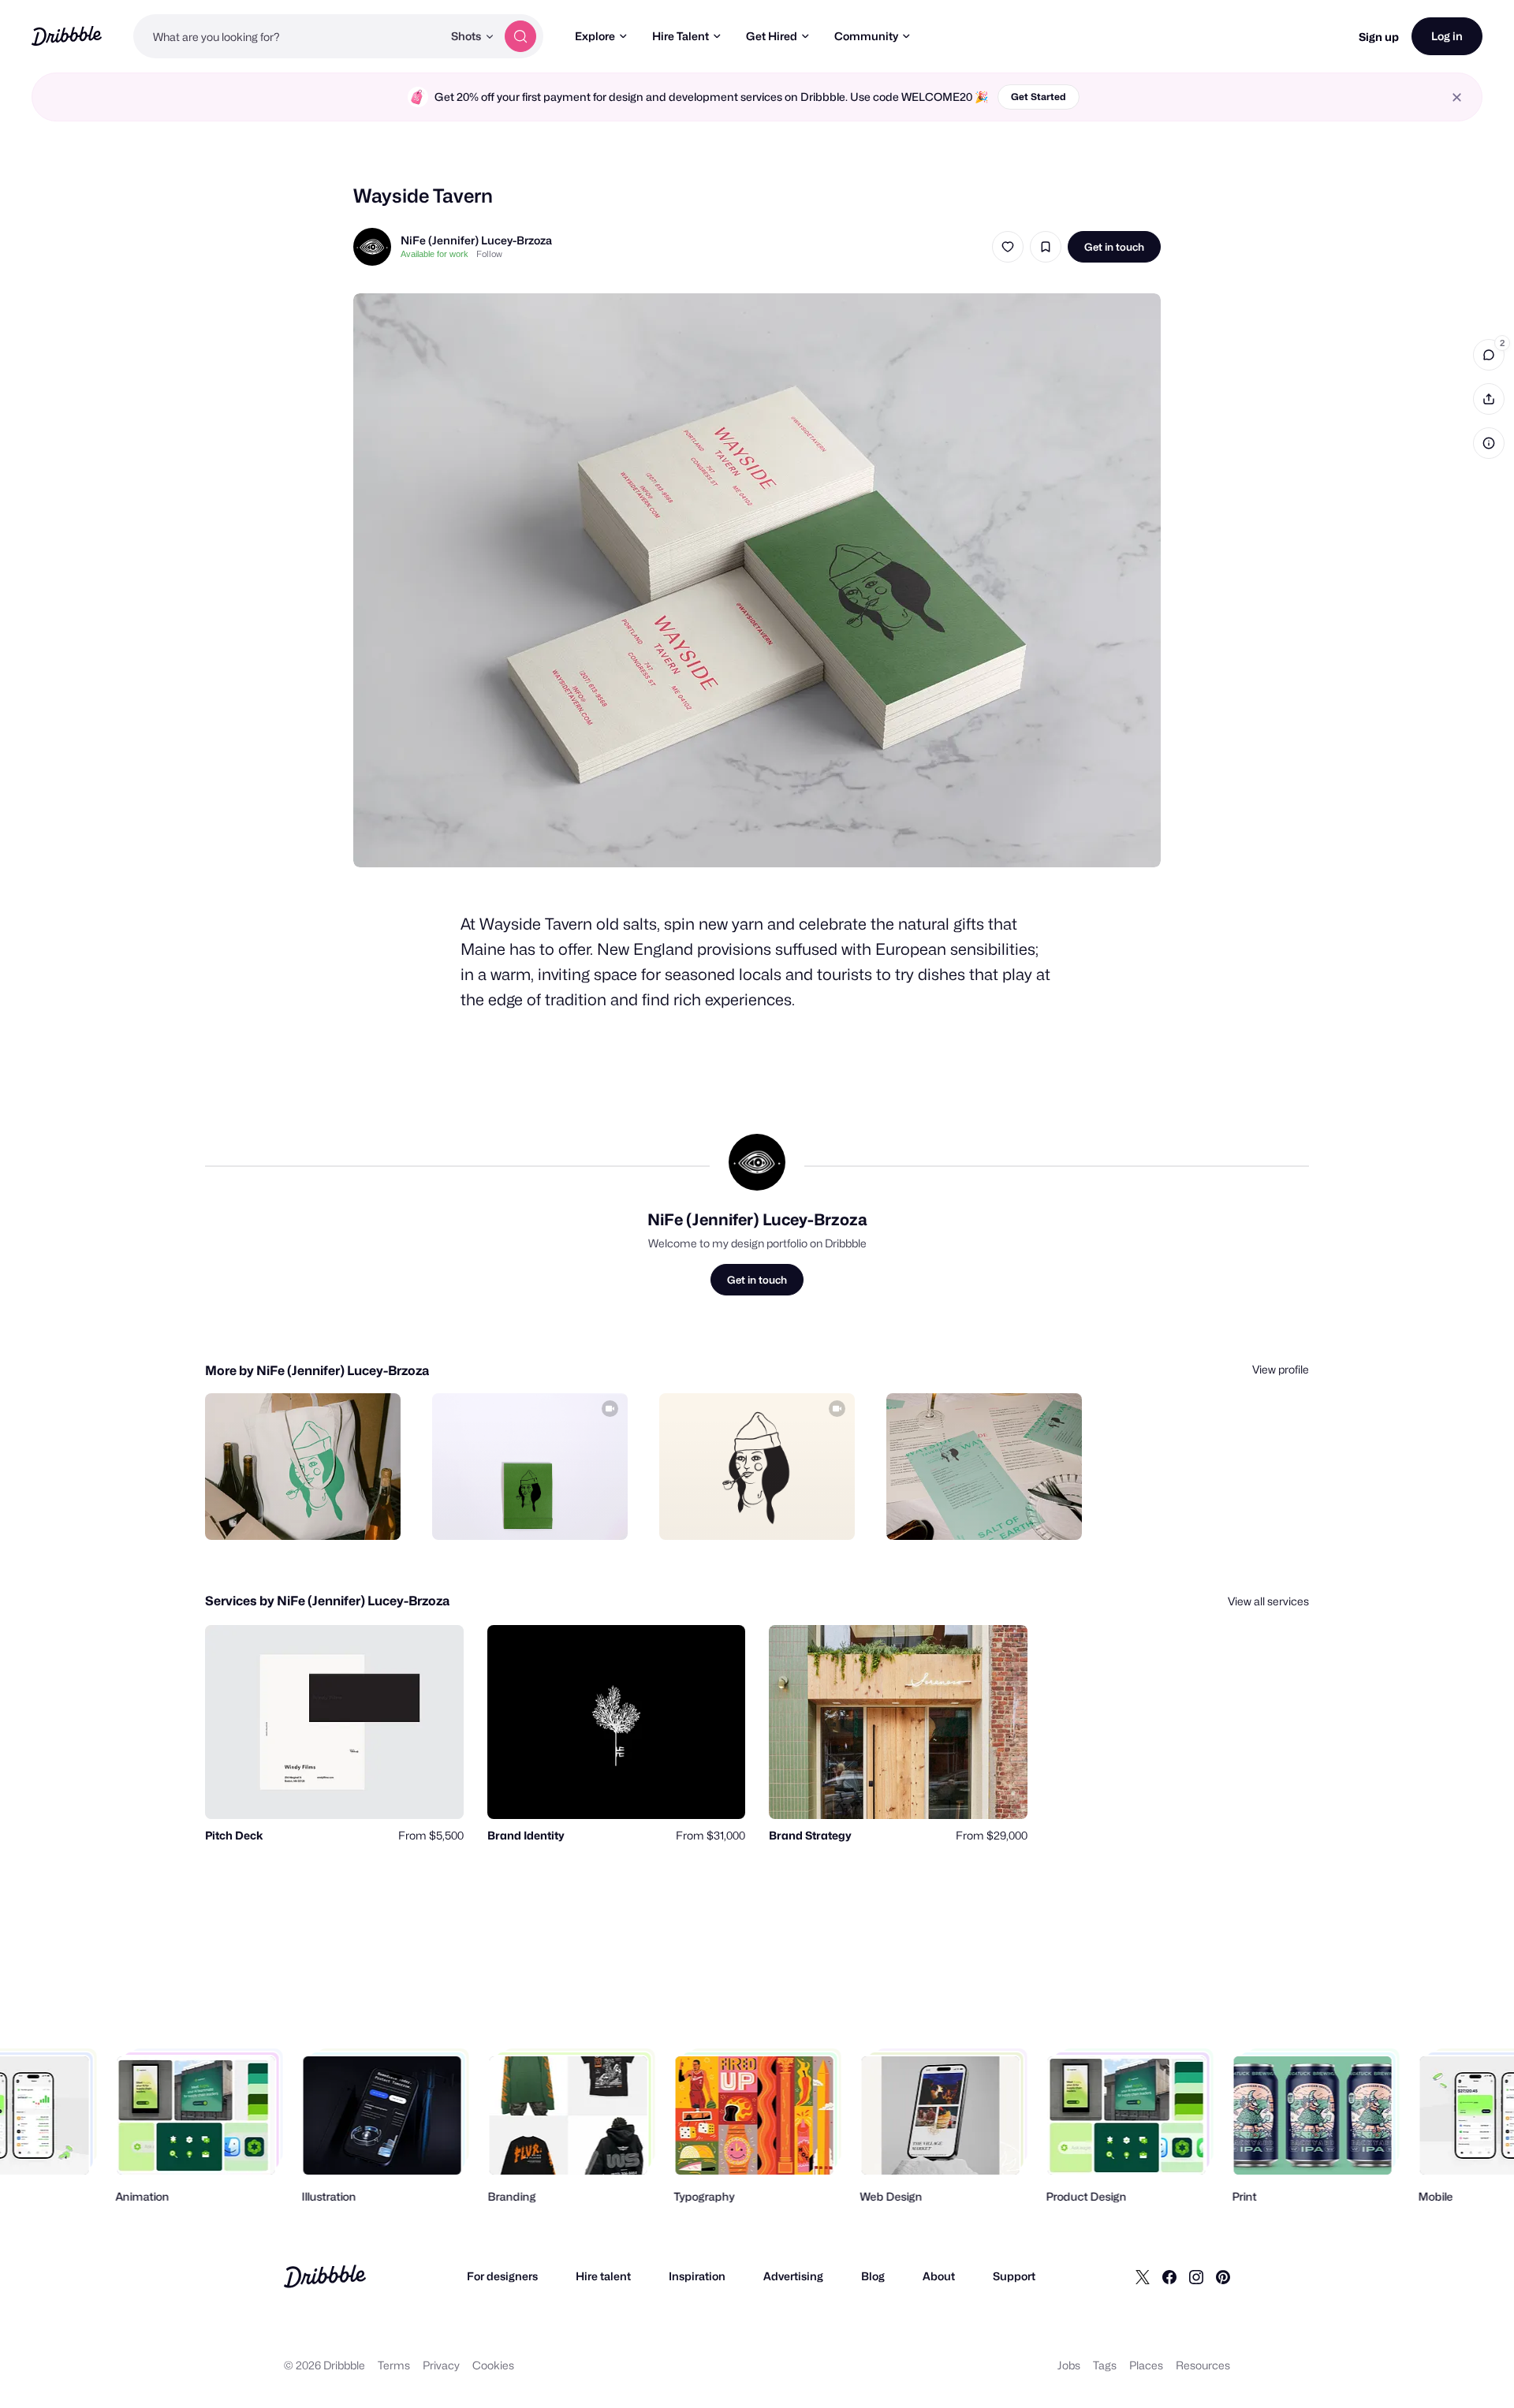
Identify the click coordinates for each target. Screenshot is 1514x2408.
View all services (1268, 1601)
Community (866, 36)
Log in (1447, 36)
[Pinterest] (1223, 2276)
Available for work (434, 254)
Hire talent (603, 2276)
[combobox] (288, 36)
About (939, 2276)
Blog (873, 2276)
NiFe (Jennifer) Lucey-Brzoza (476, 240)
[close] (1457, 97)
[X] (1143, 2276)
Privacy (441, 2365)
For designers (502, 2276)
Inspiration (697, 2276)
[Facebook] (1169, 2276)
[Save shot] (1046, 247)
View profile (1281, 1369)
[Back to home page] (67, 36)
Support (1014, 2276)
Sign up (1379, 37)
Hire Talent (681, 36)
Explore (595, 36)
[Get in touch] (308, 1511)
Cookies (493, 2365)
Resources (1203, 2365)
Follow (489, 254)
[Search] (520, 36)
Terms (394, 2365)
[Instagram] (1196, 2276)
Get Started (1039, 97)
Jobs (1069, 2365)
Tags (1105, 2365)
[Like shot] (1008, 247)
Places (1146, 2365)
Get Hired (772, 36)
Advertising (793, 2276)
